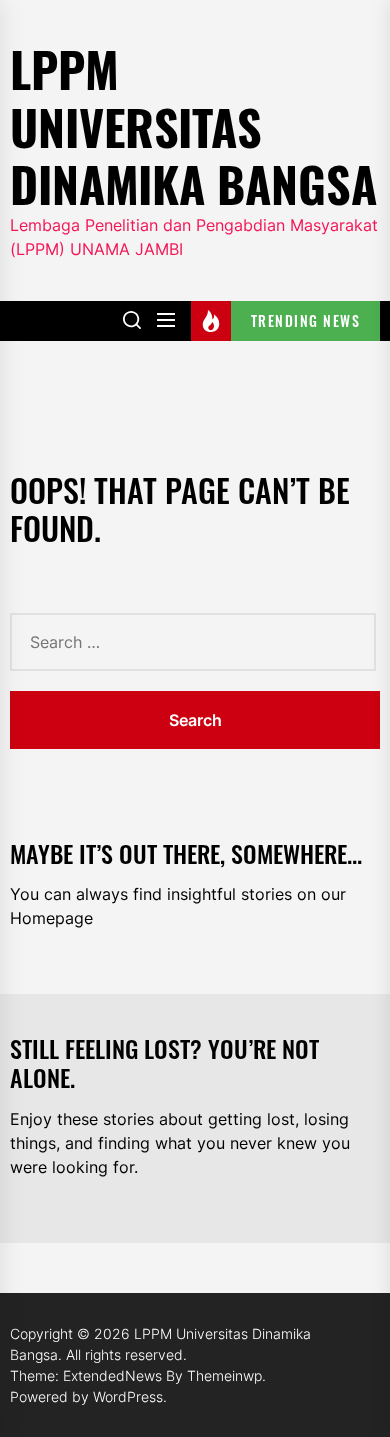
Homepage (51, 918)
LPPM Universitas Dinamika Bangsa (193, 126)
